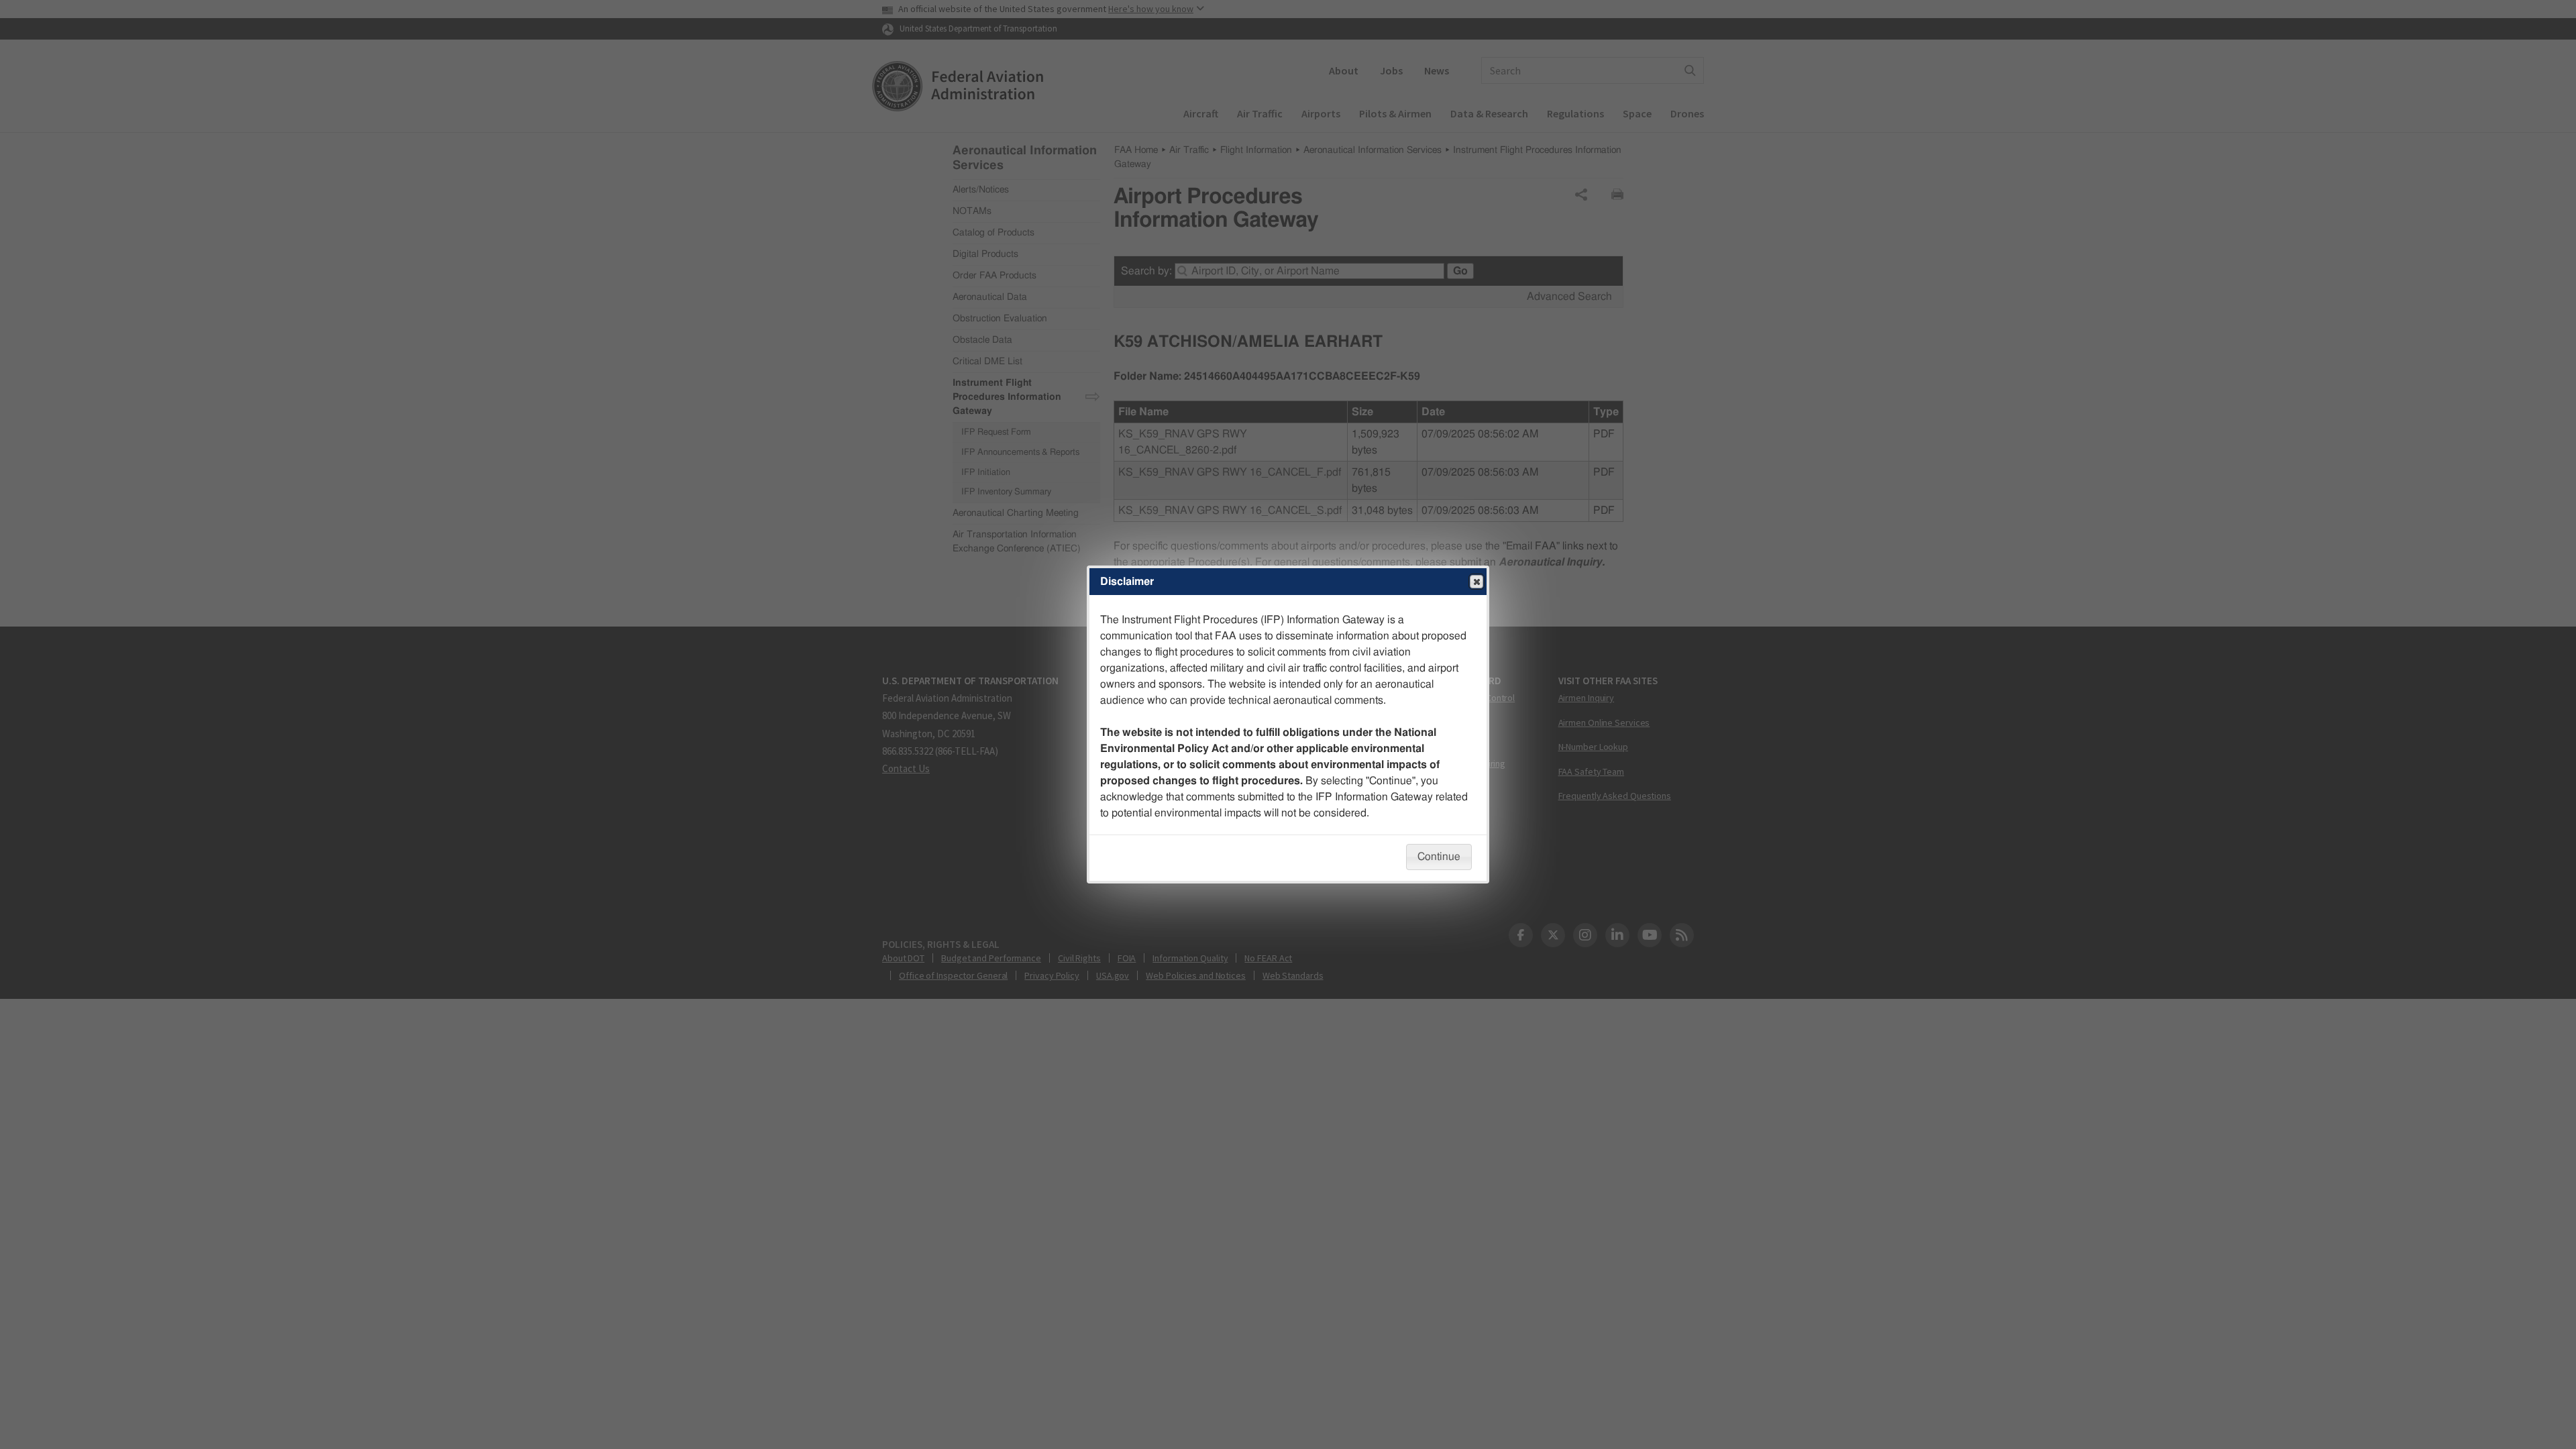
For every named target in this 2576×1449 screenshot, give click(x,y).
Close (1477, 582)
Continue (1439, 857)
